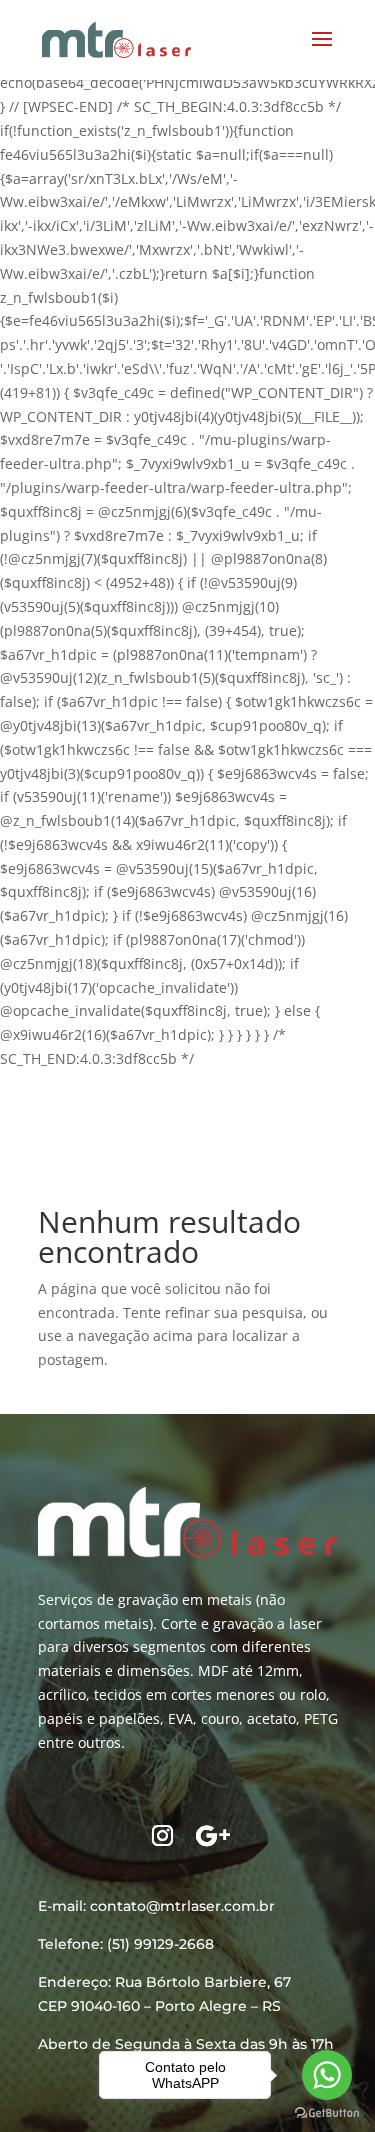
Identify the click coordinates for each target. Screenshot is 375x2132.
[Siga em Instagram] (163, 1836)
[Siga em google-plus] (213, 1836)
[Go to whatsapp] (327, 2075)
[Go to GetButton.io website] (327, 2112)
